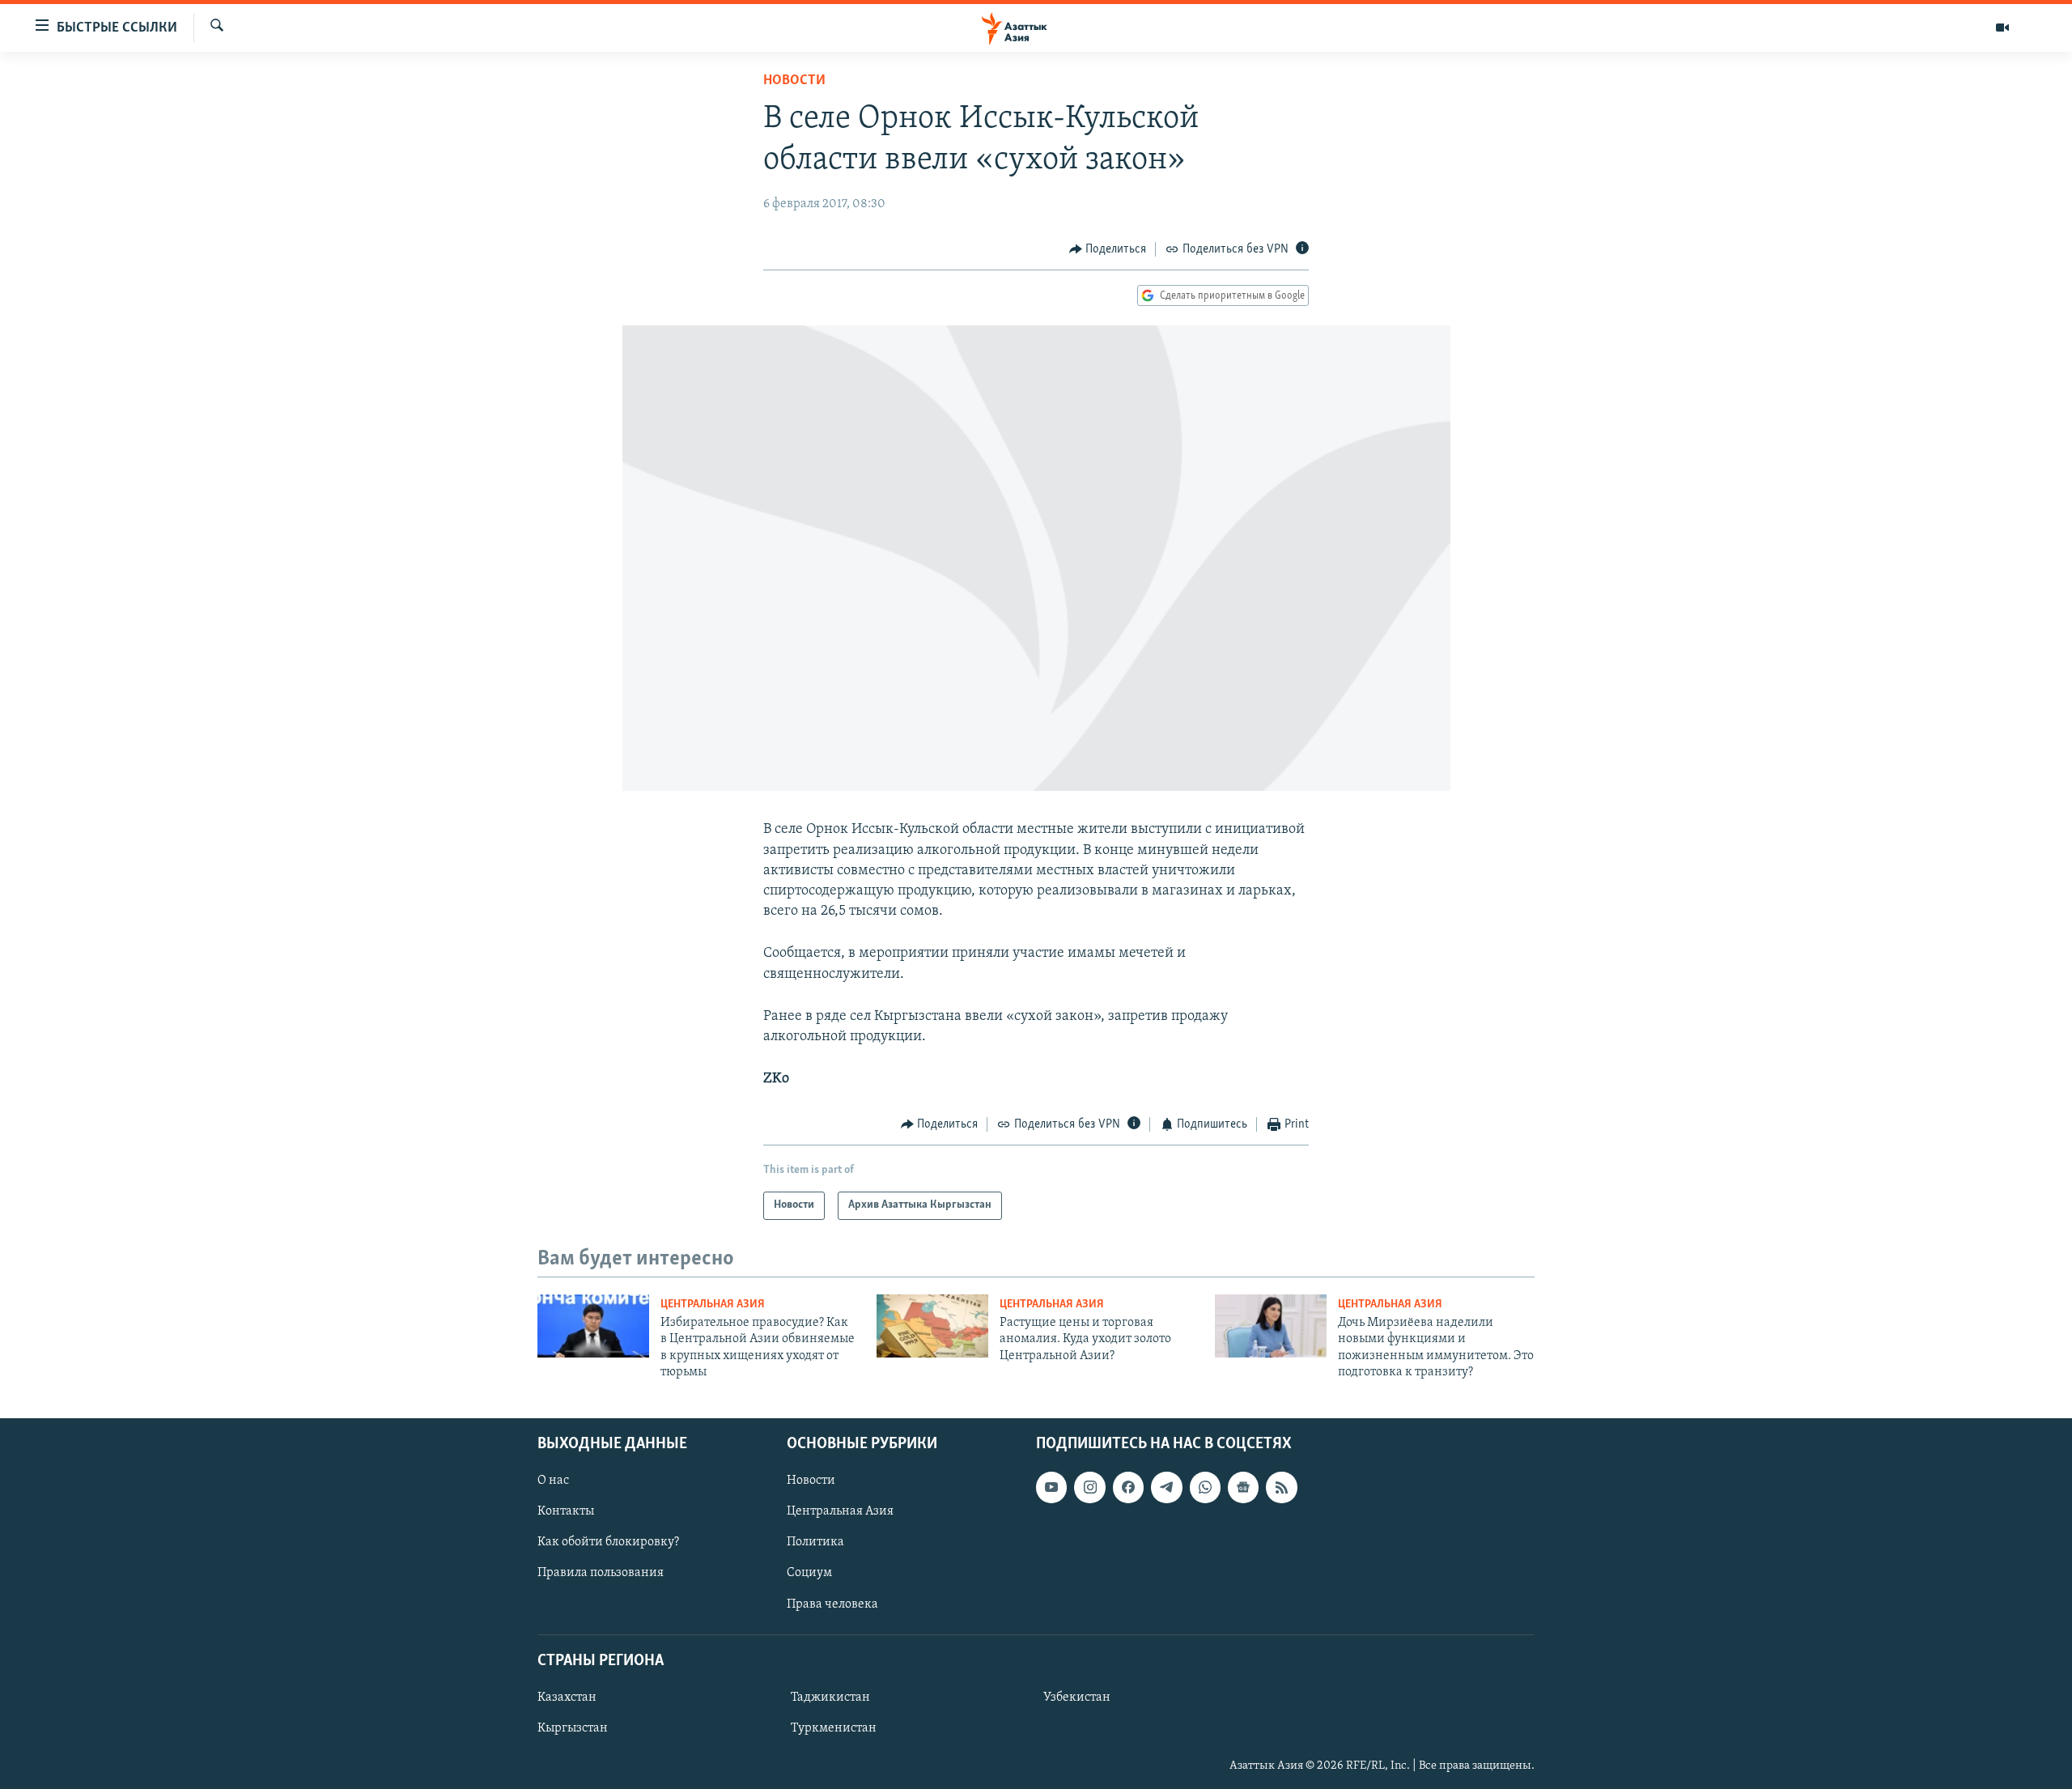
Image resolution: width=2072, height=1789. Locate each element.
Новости (794, 81)
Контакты (566, 1511)
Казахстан (567, 1697)
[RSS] (1281, 1487)
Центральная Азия (713, 1305)
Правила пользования (601, 1573)
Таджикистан (830, 1697)
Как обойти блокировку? (608, 1542)
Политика (815, 1542)
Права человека (832, 1604)
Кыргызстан (573, 1727)
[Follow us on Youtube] (1051, 1487)
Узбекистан (1077, 1697)
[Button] (1108, 249)
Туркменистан (834, 1727)
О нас (553, 1481)
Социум (809, 1573)
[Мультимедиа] (2002, 28)
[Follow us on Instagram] (1089, 1487)
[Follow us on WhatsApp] (1205, 1487)
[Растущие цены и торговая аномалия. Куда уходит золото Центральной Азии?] (932, 1326)
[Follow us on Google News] (1243, 1487)
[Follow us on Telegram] (1166, 1487)
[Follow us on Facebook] (1128, 1487)
